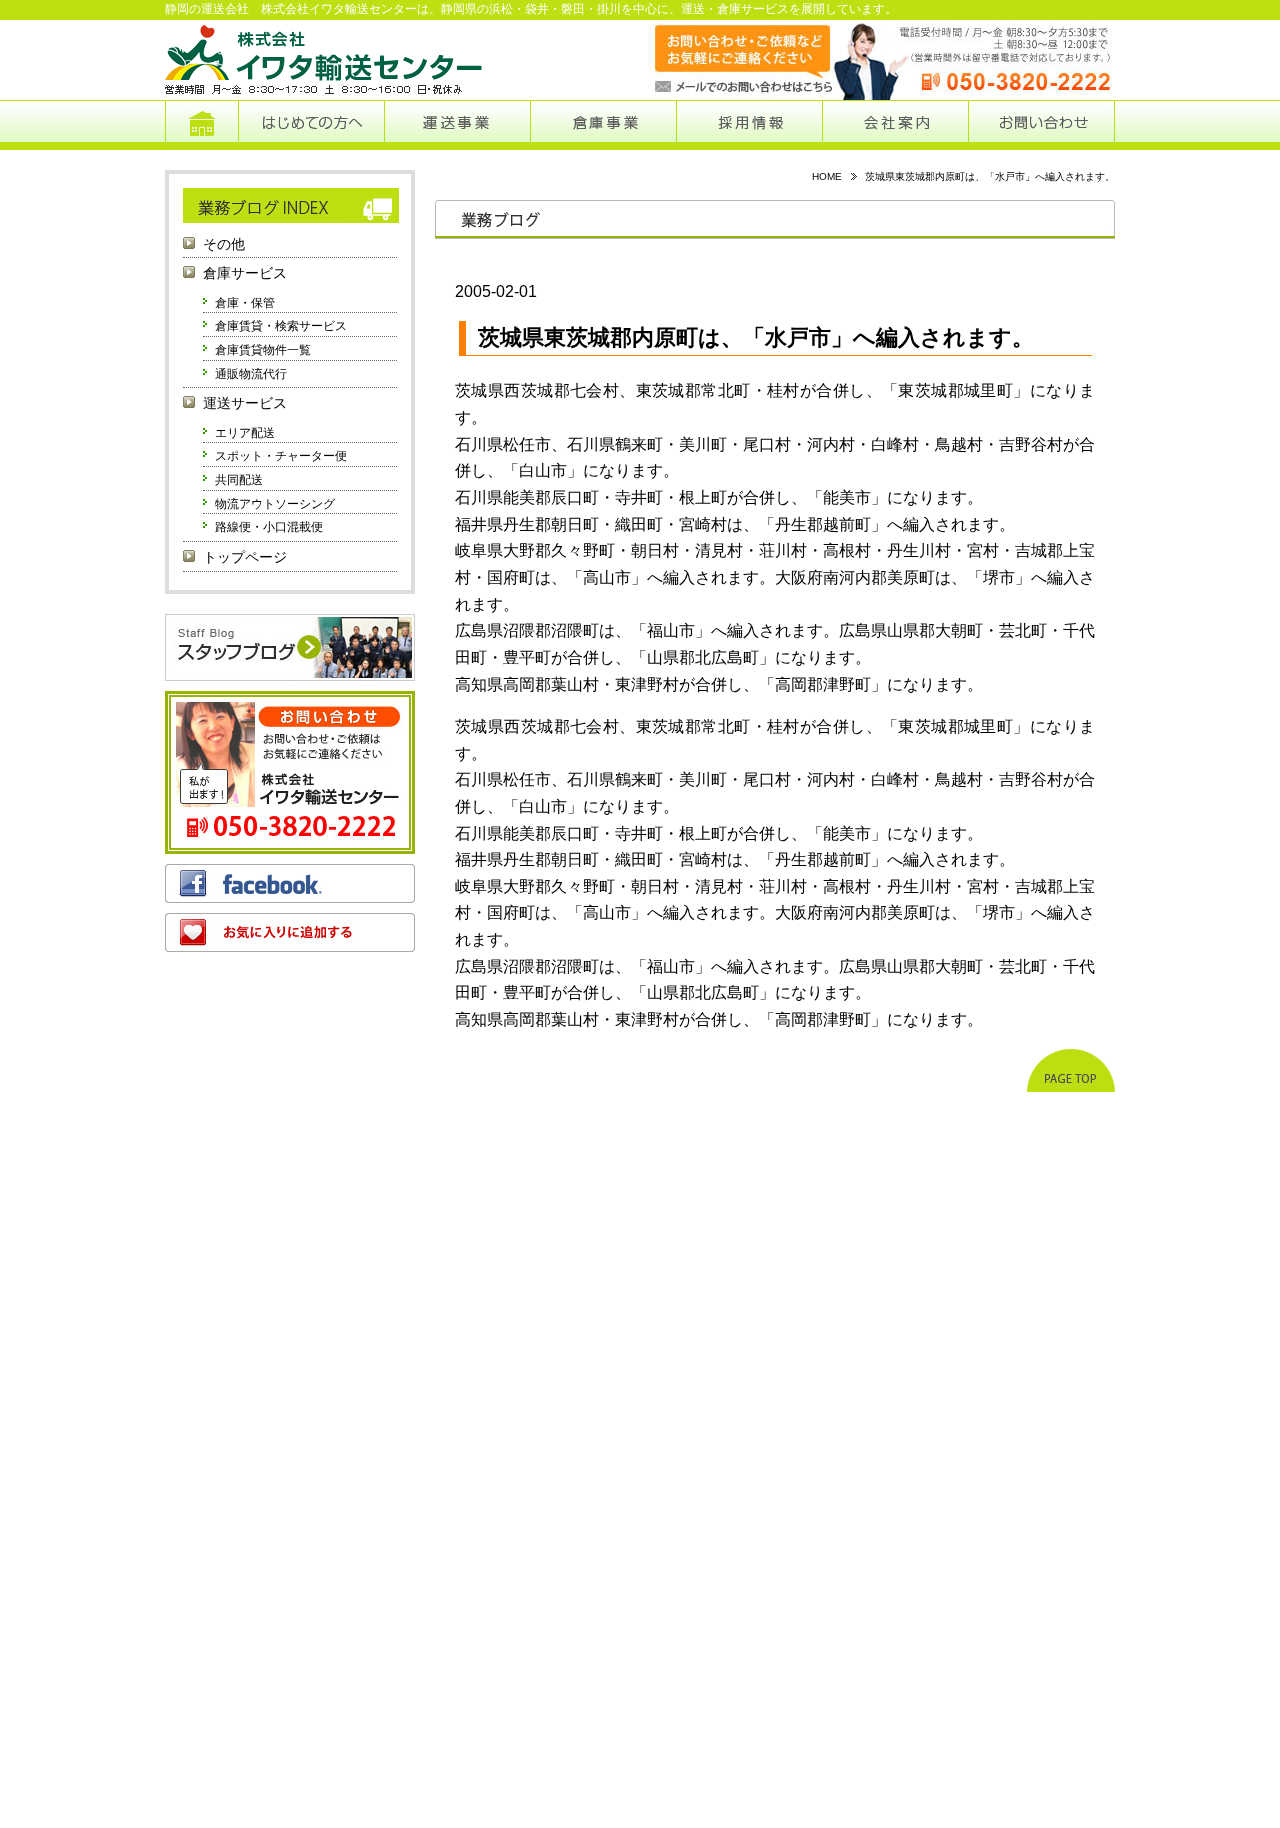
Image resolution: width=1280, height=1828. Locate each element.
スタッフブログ (290, 647)
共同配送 (239, 480)
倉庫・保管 (245, 303)
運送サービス (245, 403)
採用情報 (750, 125)
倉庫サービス (245, 273)
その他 (224, 244)
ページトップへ (1071, 1070)
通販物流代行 (251, 374)
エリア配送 (245, 433)
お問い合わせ (1041, 125)
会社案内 (895, 125)
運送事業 (457, 125)
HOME (827, 176)
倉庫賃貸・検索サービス (281, 326)
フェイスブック (290, 883)
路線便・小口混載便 (269, 527)
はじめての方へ (311, 125)
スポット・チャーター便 (281, 456)
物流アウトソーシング (275, 504)
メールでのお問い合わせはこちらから (723, 60)
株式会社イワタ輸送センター (325, 60)
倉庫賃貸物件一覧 (263, 350)
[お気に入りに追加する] (290, 932)
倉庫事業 (603, 125)
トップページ (201, 125)
